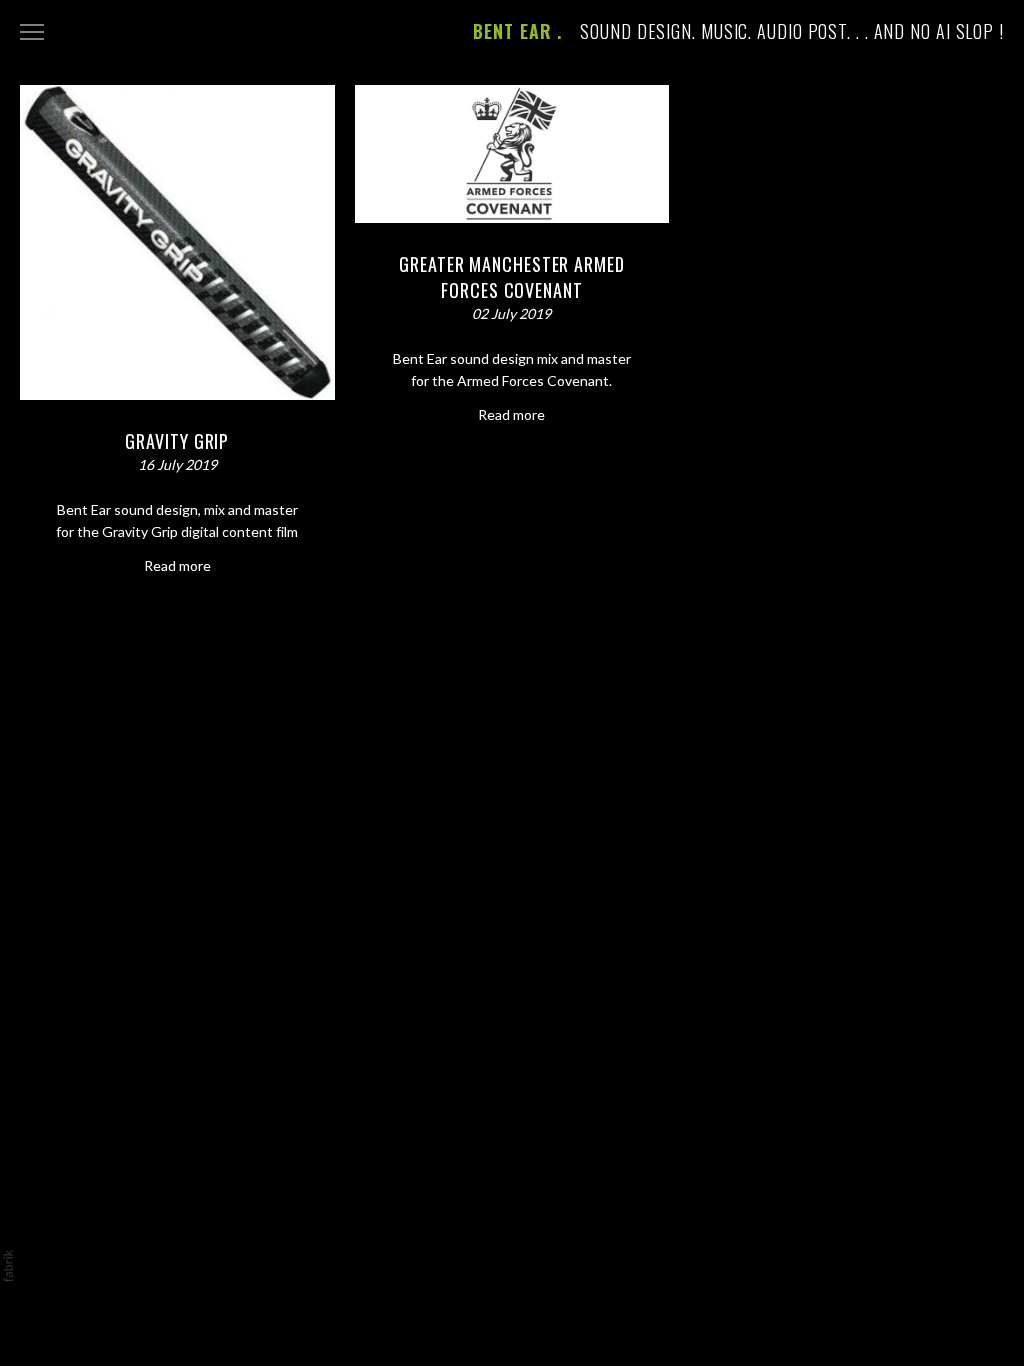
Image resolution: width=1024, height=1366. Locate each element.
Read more (177, 565)
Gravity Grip (177, 441)
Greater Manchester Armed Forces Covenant (512, 277)
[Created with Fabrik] (8, 1266)
